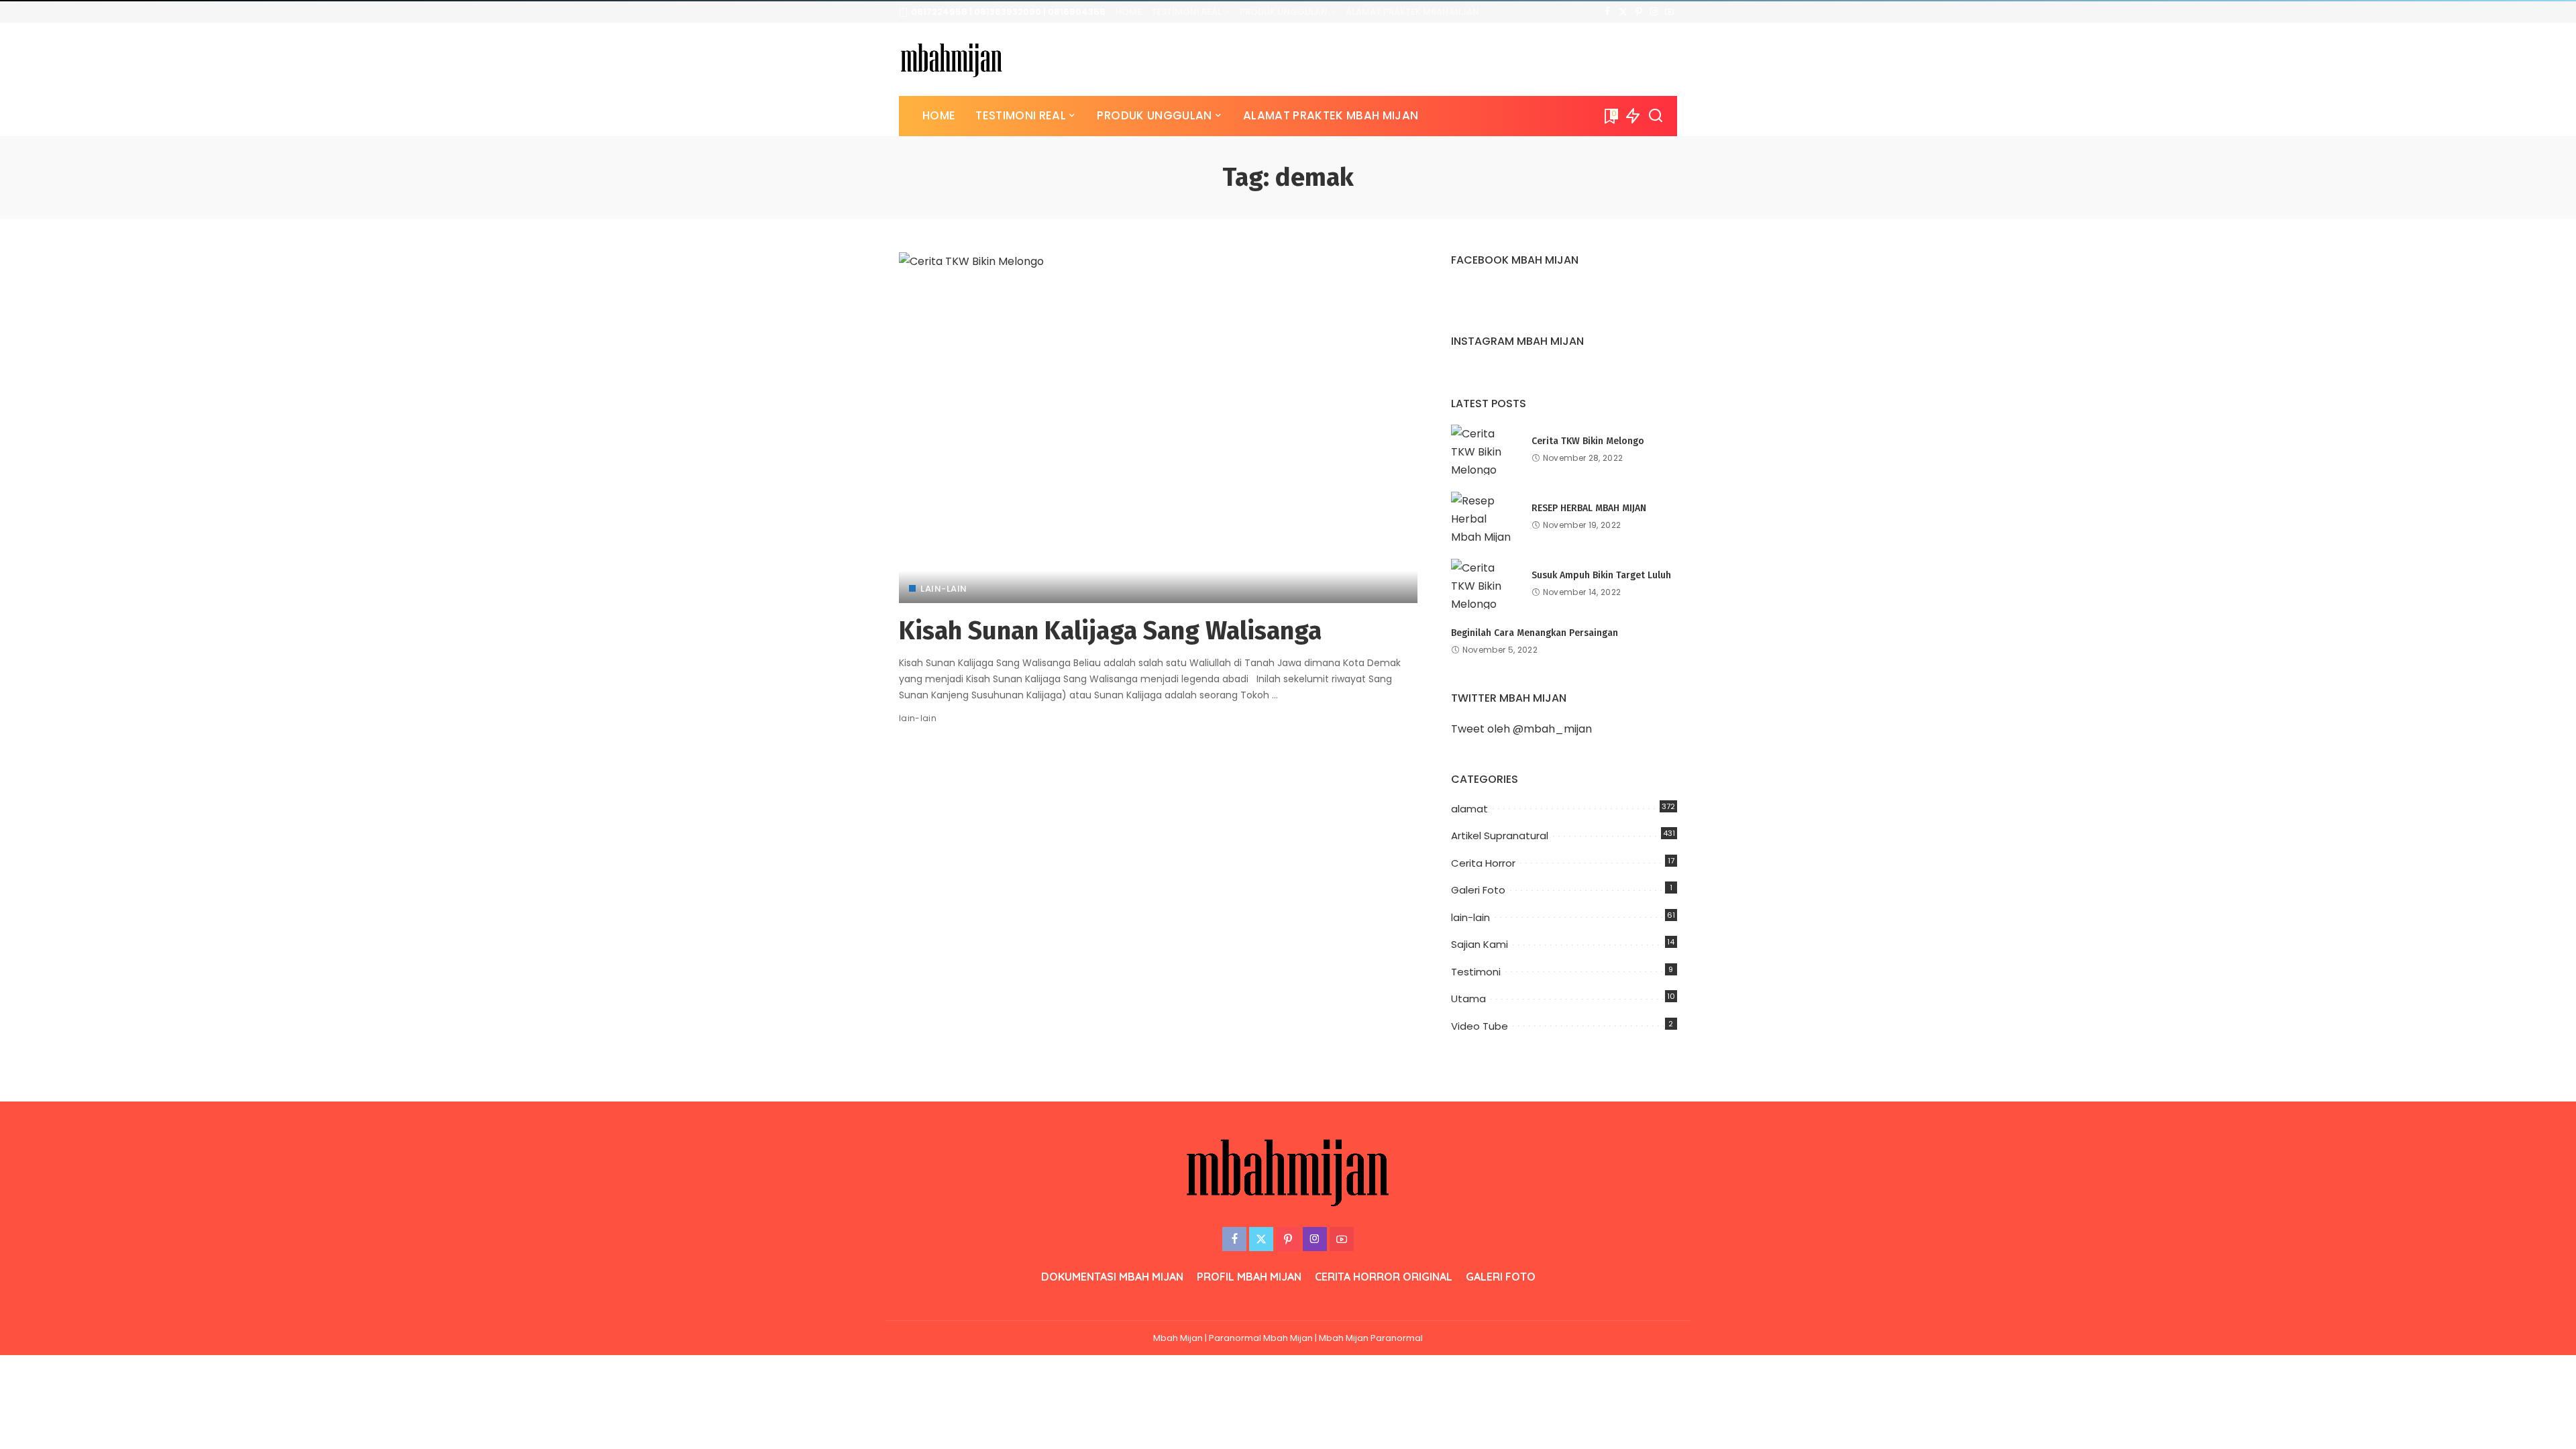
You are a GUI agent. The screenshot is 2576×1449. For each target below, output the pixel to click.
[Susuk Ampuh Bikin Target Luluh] (1485, 584)
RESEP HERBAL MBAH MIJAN (1589, 508)
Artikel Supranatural (1500, 836)
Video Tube (1480, 1026)
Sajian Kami (1480, 944)
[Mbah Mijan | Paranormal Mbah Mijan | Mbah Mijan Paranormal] (952, 59)
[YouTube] (1669, 12)
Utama (1468, 999)
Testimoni (1476, 972)
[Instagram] (1654, 12)
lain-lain (944, 589)
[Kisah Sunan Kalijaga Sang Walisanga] (1158, 427)
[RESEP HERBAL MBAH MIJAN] (1485, 517)
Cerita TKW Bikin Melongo (1588, 441)
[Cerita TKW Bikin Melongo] (1485, 450)
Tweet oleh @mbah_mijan (1521, 729)
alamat (1469, 809)
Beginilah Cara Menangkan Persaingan (1535, 633)
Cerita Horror (1483, 863)
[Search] (1656, 116)
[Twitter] (1623, 12)
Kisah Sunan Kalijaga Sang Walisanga (1110, 631)
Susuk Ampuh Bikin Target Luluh (1601, 575)
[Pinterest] (1639, 12)
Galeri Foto (1478, 890)
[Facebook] (1608, 12)
